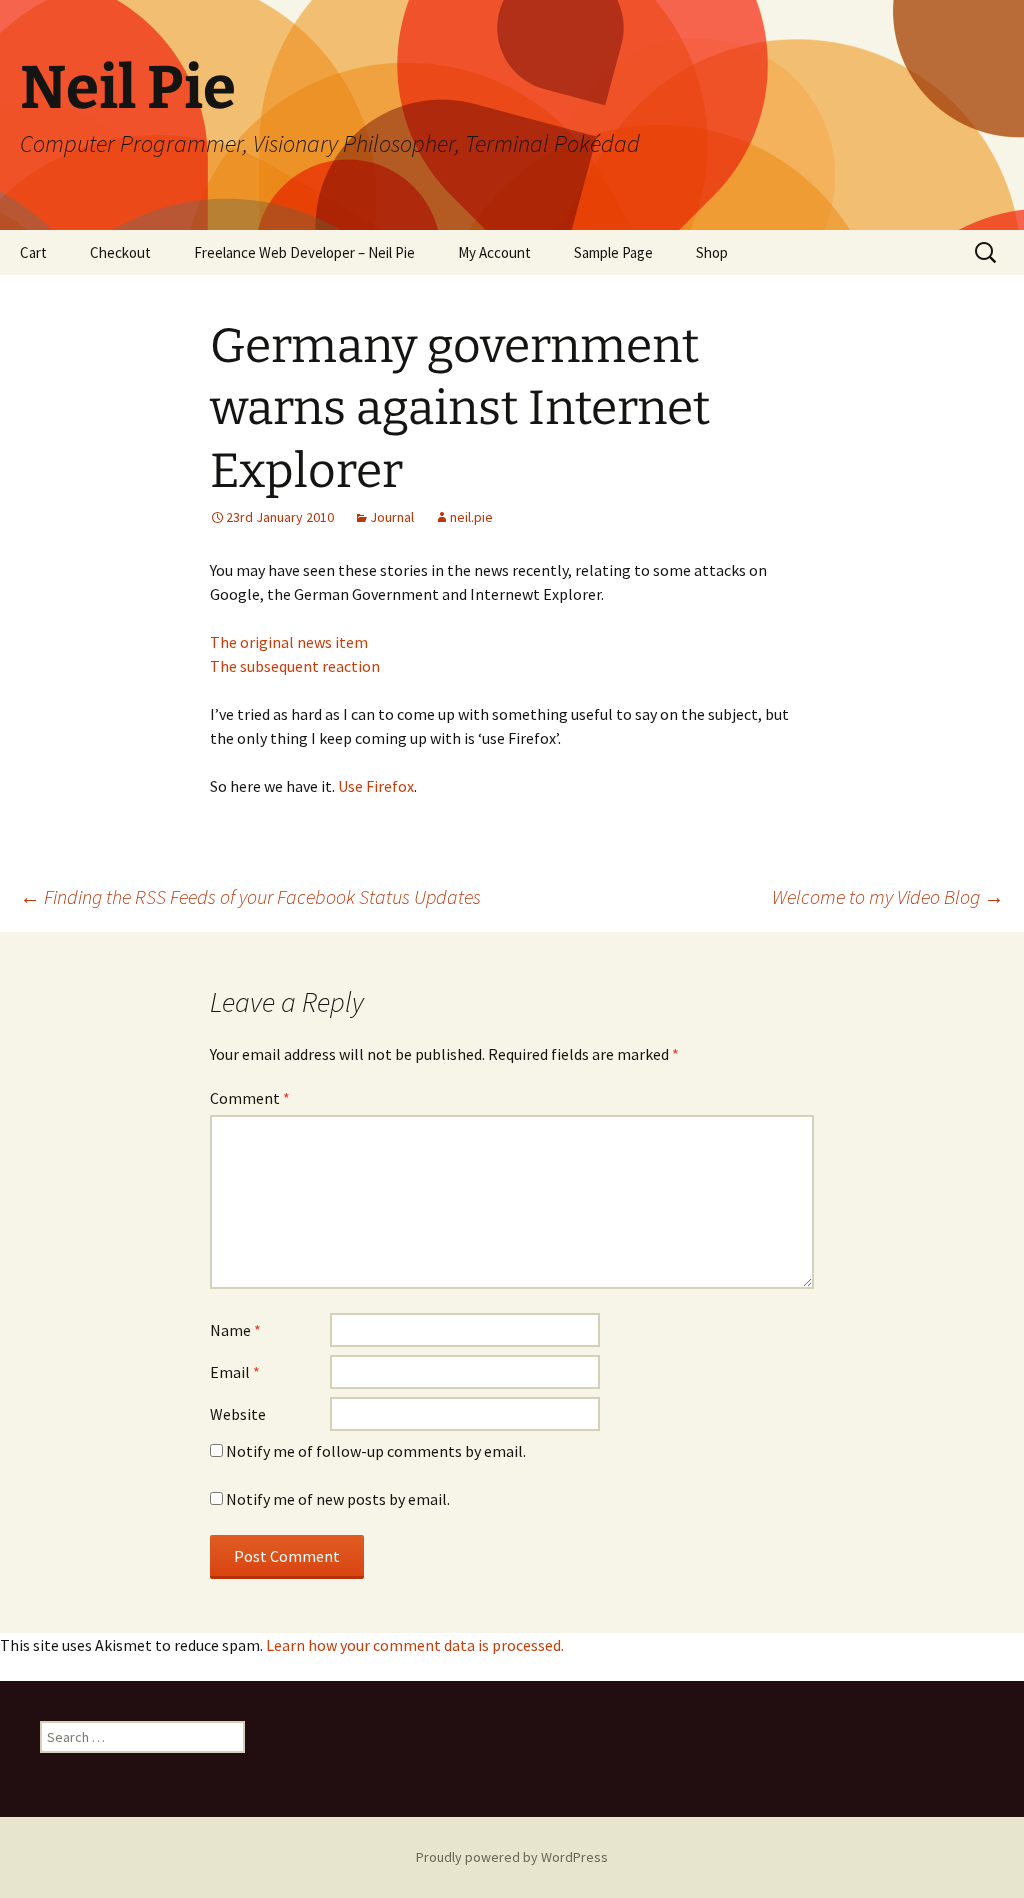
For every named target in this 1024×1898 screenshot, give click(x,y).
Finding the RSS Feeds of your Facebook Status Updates (250, 896)
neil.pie (471, 517)
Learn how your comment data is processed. (415, 1645)
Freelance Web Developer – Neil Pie (304, 252)
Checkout (120, 252)
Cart (33, 252)
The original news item (289, 642)
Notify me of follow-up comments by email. (376, 1451)
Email (235, 1372)
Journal (392, 517)
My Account (494, 252)
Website (238, 1414)
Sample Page (613, 252)
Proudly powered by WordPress (512, 1857)
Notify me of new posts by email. (338, 1499)
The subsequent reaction (295, 666)
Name (235, 1330)
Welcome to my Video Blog (888, 896)
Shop (712, 252)
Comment (250, 1098)
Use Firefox (376, 786)
